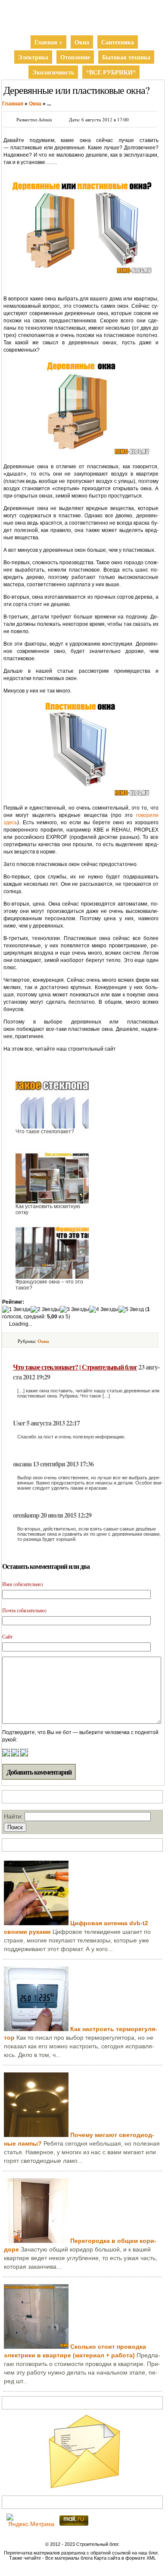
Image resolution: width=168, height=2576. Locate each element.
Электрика (33, 57)
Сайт (7, 1636)
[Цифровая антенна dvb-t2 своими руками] (36, 1923)
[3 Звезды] (75, 1310)
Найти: (13, 1816)
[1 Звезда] (16, 1310)
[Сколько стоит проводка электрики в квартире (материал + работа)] (36, 2347)
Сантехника (118, 42)
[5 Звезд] (131, 1310)
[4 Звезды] (104, 1310)
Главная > (48, 42)
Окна (82, 42)
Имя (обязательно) (23, 1584)
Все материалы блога (69, 2558)
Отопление (75, 57)
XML (151, 2558)
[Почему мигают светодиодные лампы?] (36, 2135)
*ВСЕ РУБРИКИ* (111, 72)
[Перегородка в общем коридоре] (36, 2241)
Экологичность (53, 72)
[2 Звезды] (45, 1310)
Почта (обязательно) (24, 1610)
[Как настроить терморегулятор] (36, 2029)
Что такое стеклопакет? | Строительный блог (75, 1367)
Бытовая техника (126, 57)
